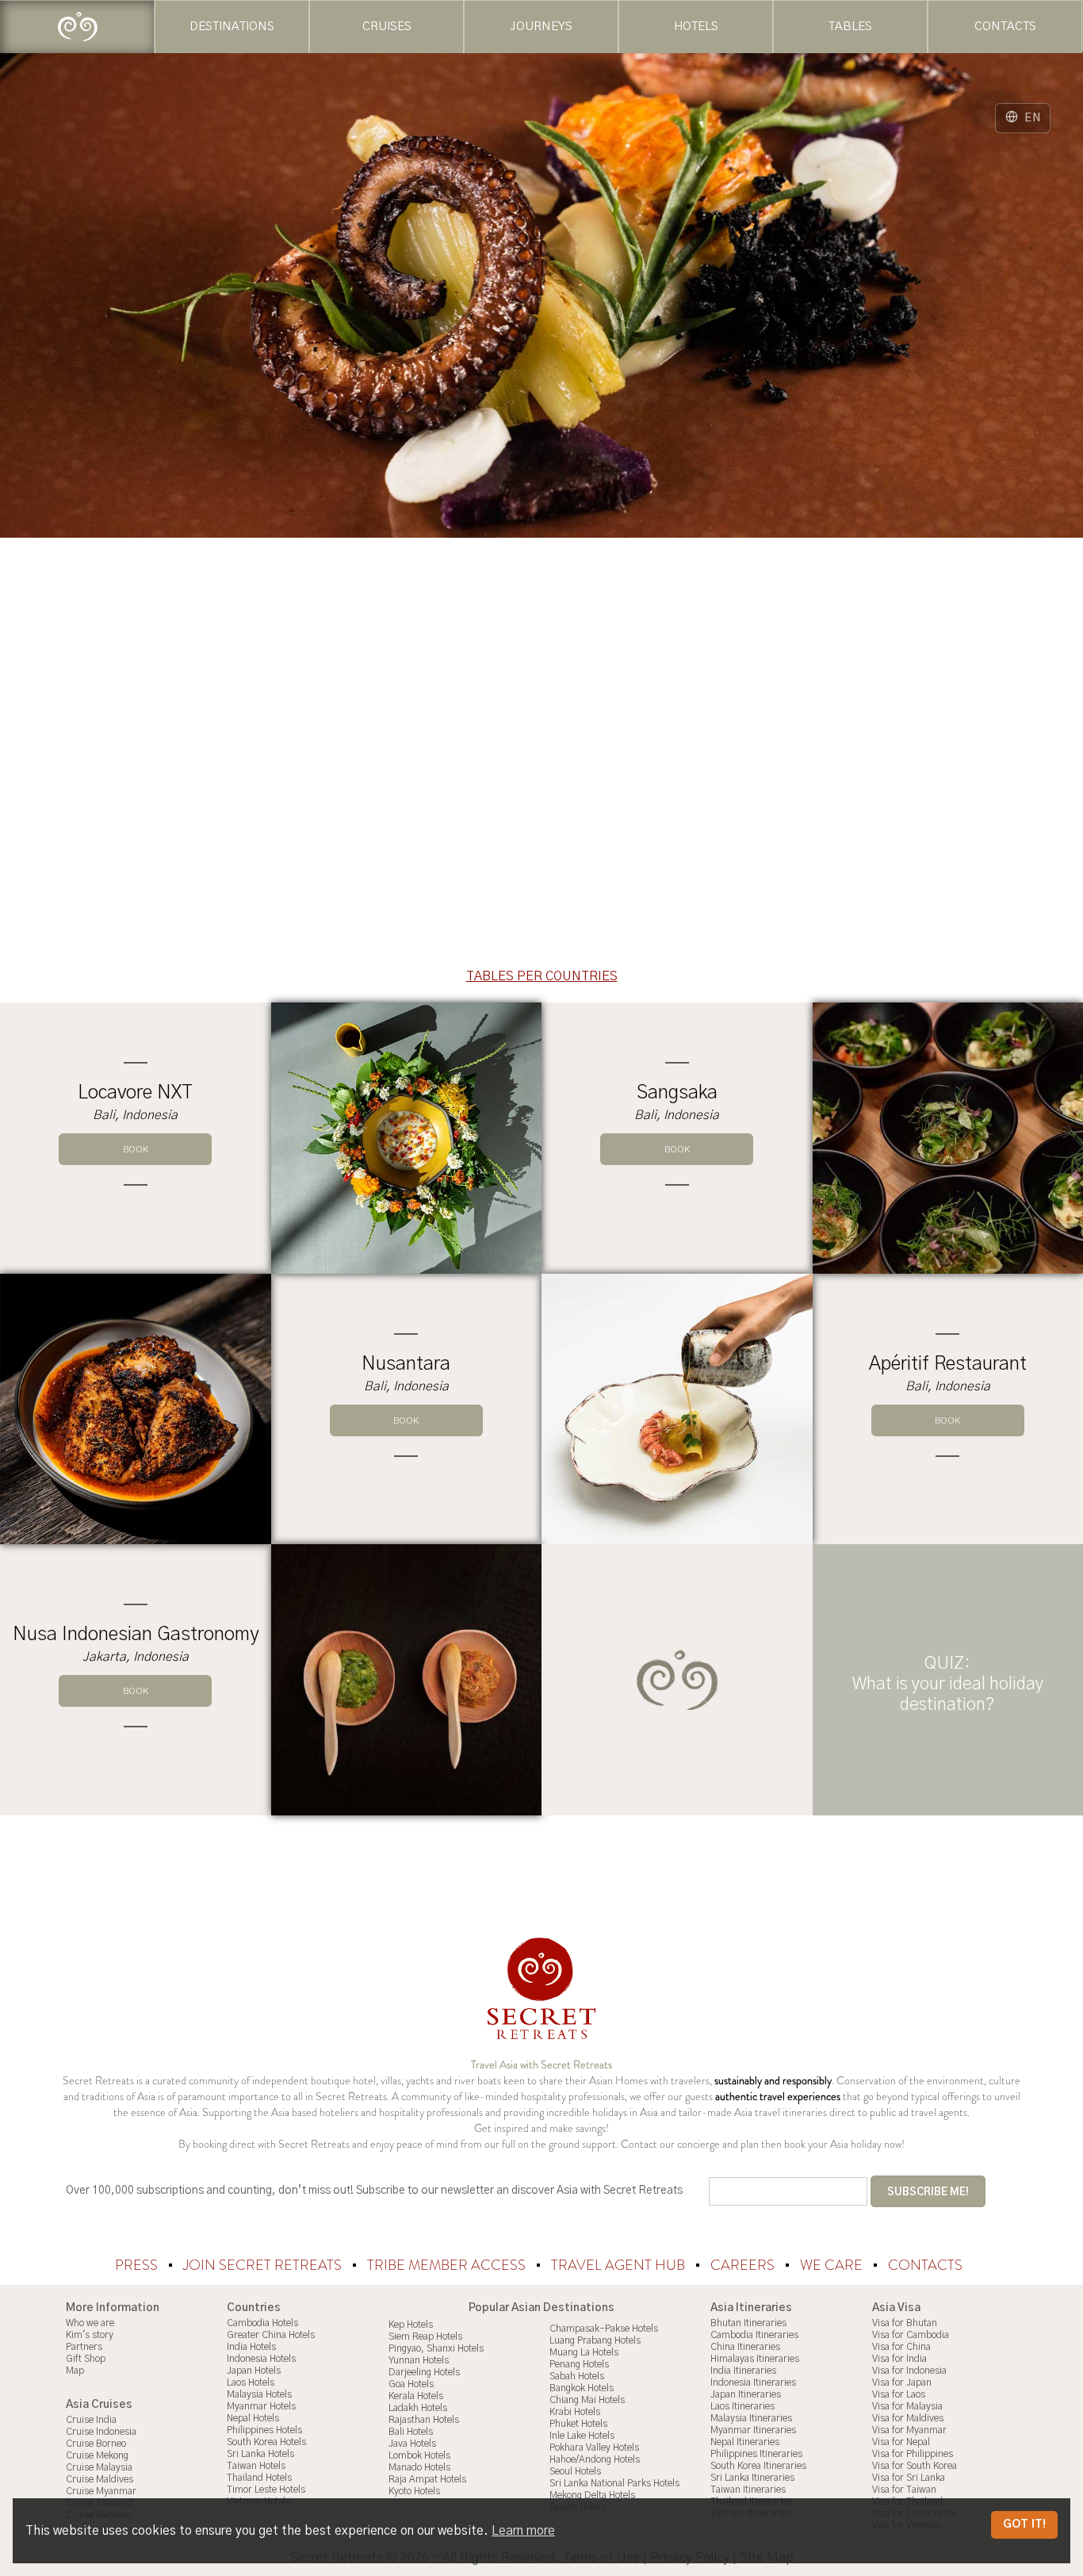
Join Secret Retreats (264, 2265)
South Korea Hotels (266, 2442)
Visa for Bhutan (905, 2323)
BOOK (136, 1149)
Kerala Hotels (416, 2396)
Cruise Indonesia (101, 2432)
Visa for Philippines (913, 2454)
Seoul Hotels (575, 2471)
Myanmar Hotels (261, 2406)
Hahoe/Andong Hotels (595, 2459)
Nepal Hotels (253, 2418)
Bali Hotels (411, 2432)
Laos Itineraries (742, 2406)
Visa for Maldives (908, 2418)
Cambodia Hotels (262, 2323)
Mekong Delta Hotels (592, 2495)
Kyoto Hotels (414, 2491)
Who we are (90, 2323)
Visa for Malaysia (907, 2406)
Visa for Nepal (901, 2442)
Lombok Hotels (419, 2455)
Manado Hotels (419, 2467)
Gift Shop (86, 2359)
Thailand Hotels (259, 2478)
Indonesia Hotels (261, 2359)
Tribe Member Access (448, 2265)
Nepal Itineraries (745, 2442)
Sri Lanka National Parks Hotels (614, 2483)
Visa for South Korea (915, 2466)
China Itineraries (745, 2347)
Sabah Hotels (577, 2376)
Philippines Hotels (264, 2430)
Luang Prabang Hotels (595, 2340)
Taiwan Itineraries (748, 2490)
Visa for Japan (902, 2382)
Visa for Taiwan (904, 2490)
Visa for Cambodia (911, 2335)
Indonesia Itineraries (753, 2382)
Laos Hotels (251, 2382)
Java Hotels (412, 2444)
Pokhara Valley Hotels (594, 2448)
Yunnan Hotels (419, 2360)
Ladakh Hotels (418, 2408)
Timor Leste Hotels (266, 2490)
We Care (833, 2265)
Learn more (523, 2531)
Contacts (925, 2265)
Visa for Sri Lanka (909, 2478)
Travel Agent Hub (620, 2265)
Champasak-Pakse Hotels (604, 2329)
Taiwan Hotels (256, 2466)
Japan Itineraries (746, 2394)
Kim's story (90, 2335)
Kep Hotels (411, 2325)
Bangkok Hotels (582, 2388)
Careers (744, 2265)
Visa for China (901, 2347)
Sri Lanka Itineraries (752, 2478)
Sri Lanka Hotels (260, 2454)
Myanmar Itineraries (753, 2430)
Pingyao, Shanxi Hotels (436, 2348)
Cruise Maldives (99, 2479)
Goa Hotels (411, 2384)
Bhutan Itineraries (748, 2323)
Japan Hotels (254, 2371)
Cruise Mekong (97, 2455)
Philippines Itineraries (756, 2454)
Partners (84, 2347)
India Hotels (251, 2347)
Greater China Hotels (271, 2335)
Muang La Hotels (584, 2352)
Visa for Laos (899, 2394)
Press (138, 2265)
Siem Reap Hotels (425, 2336)
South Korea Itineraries (758, 2466)
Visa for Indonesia (909, 2371)
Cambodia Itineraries (754, 2335)
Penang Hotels (579, 2364)
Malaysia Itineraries (751, 2418)
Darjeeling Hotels (424, 2372)
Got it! (1024, 2524)
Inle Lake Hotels (582, 2436)
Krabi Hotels (575, 2412)
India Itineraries (743, 2371)
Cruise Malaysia (99, 2467)
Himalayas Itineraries (755, 2359)
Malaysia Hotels (259, 2394)
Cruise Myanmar (101, 2491)
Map (75, 2371)
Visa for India (899, 2359)
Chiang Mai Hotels (587, 2400)
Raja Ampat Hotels (427, 2479)
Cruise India (91, 2420)
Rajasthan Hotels (424, 2420)
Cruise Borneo (96, 2444)
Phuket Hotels (578, 2424)
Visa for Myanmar (909, 2430)
